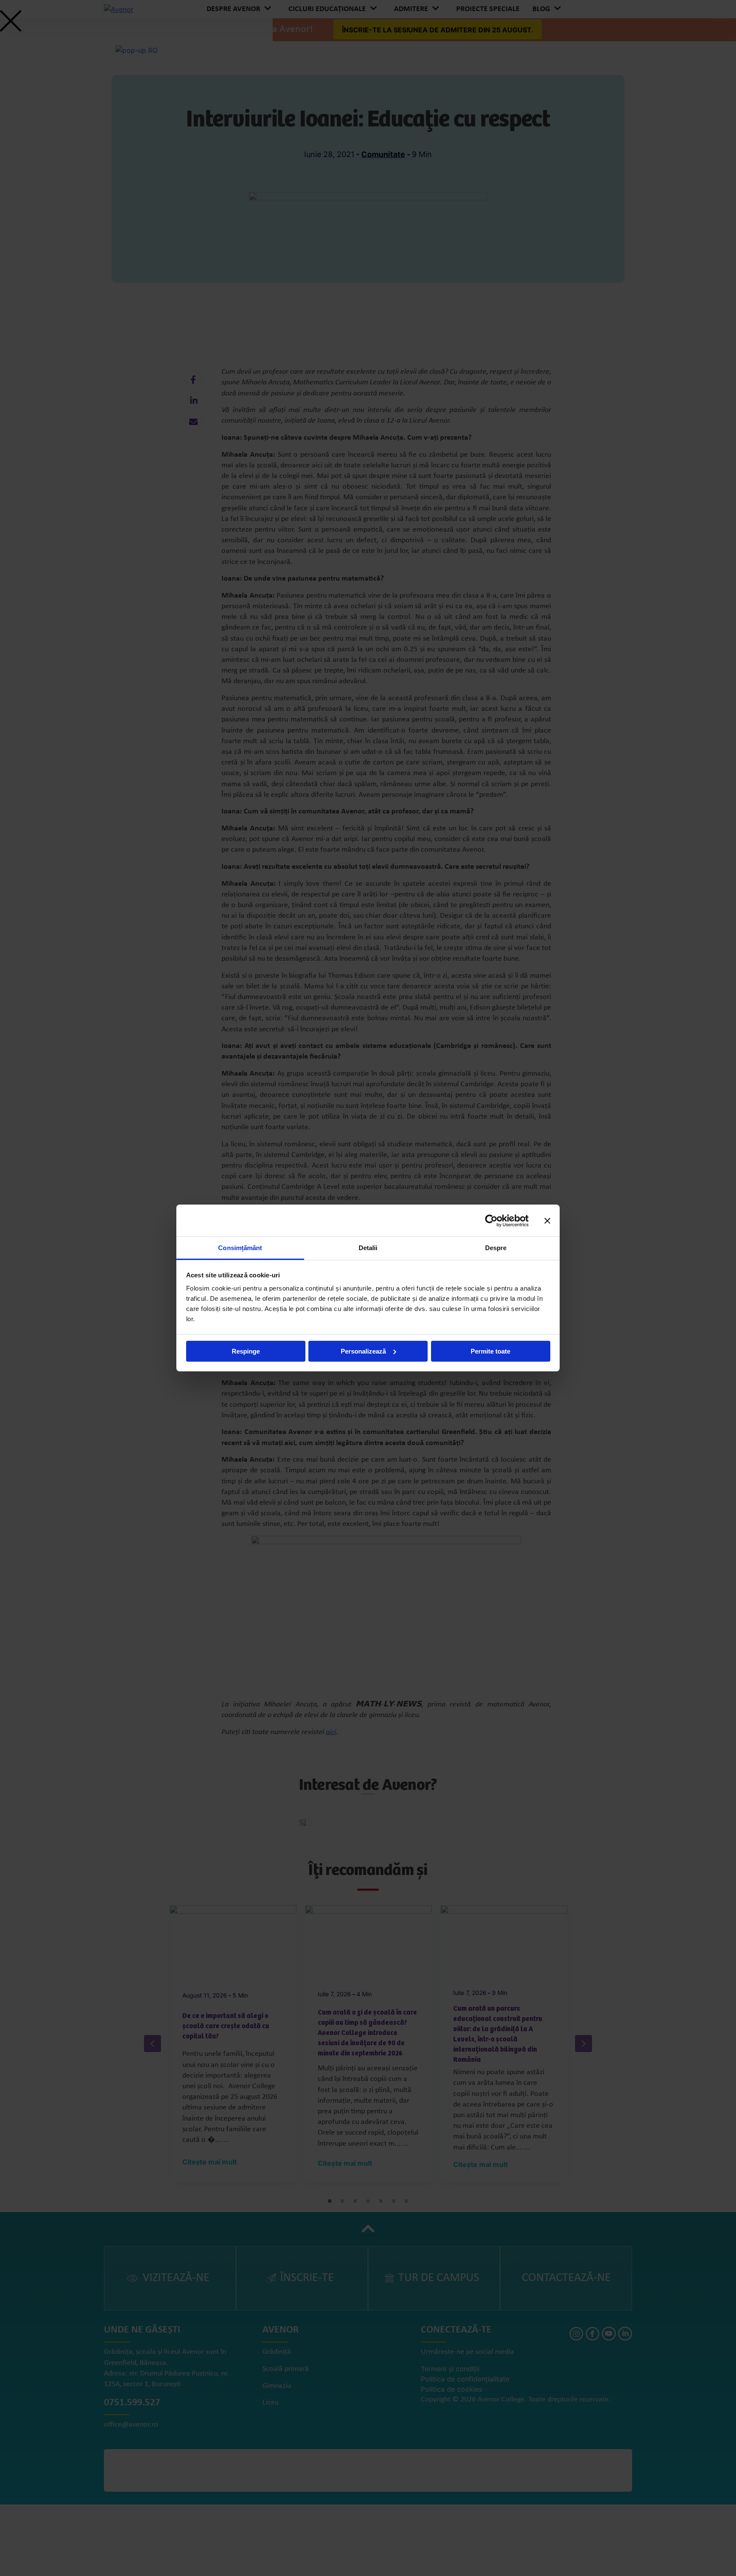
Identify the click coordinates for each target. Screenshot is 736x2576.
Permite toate (490, 1351)
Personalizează (363, 1351)
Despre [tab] (496, 1248)
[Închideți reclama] (547, 1221)
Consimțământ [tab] (240, 1248)
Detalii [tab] (368, 1248)
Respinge (246, 1351)
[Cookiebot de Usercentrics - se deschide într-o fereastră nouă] (491, 1221)
